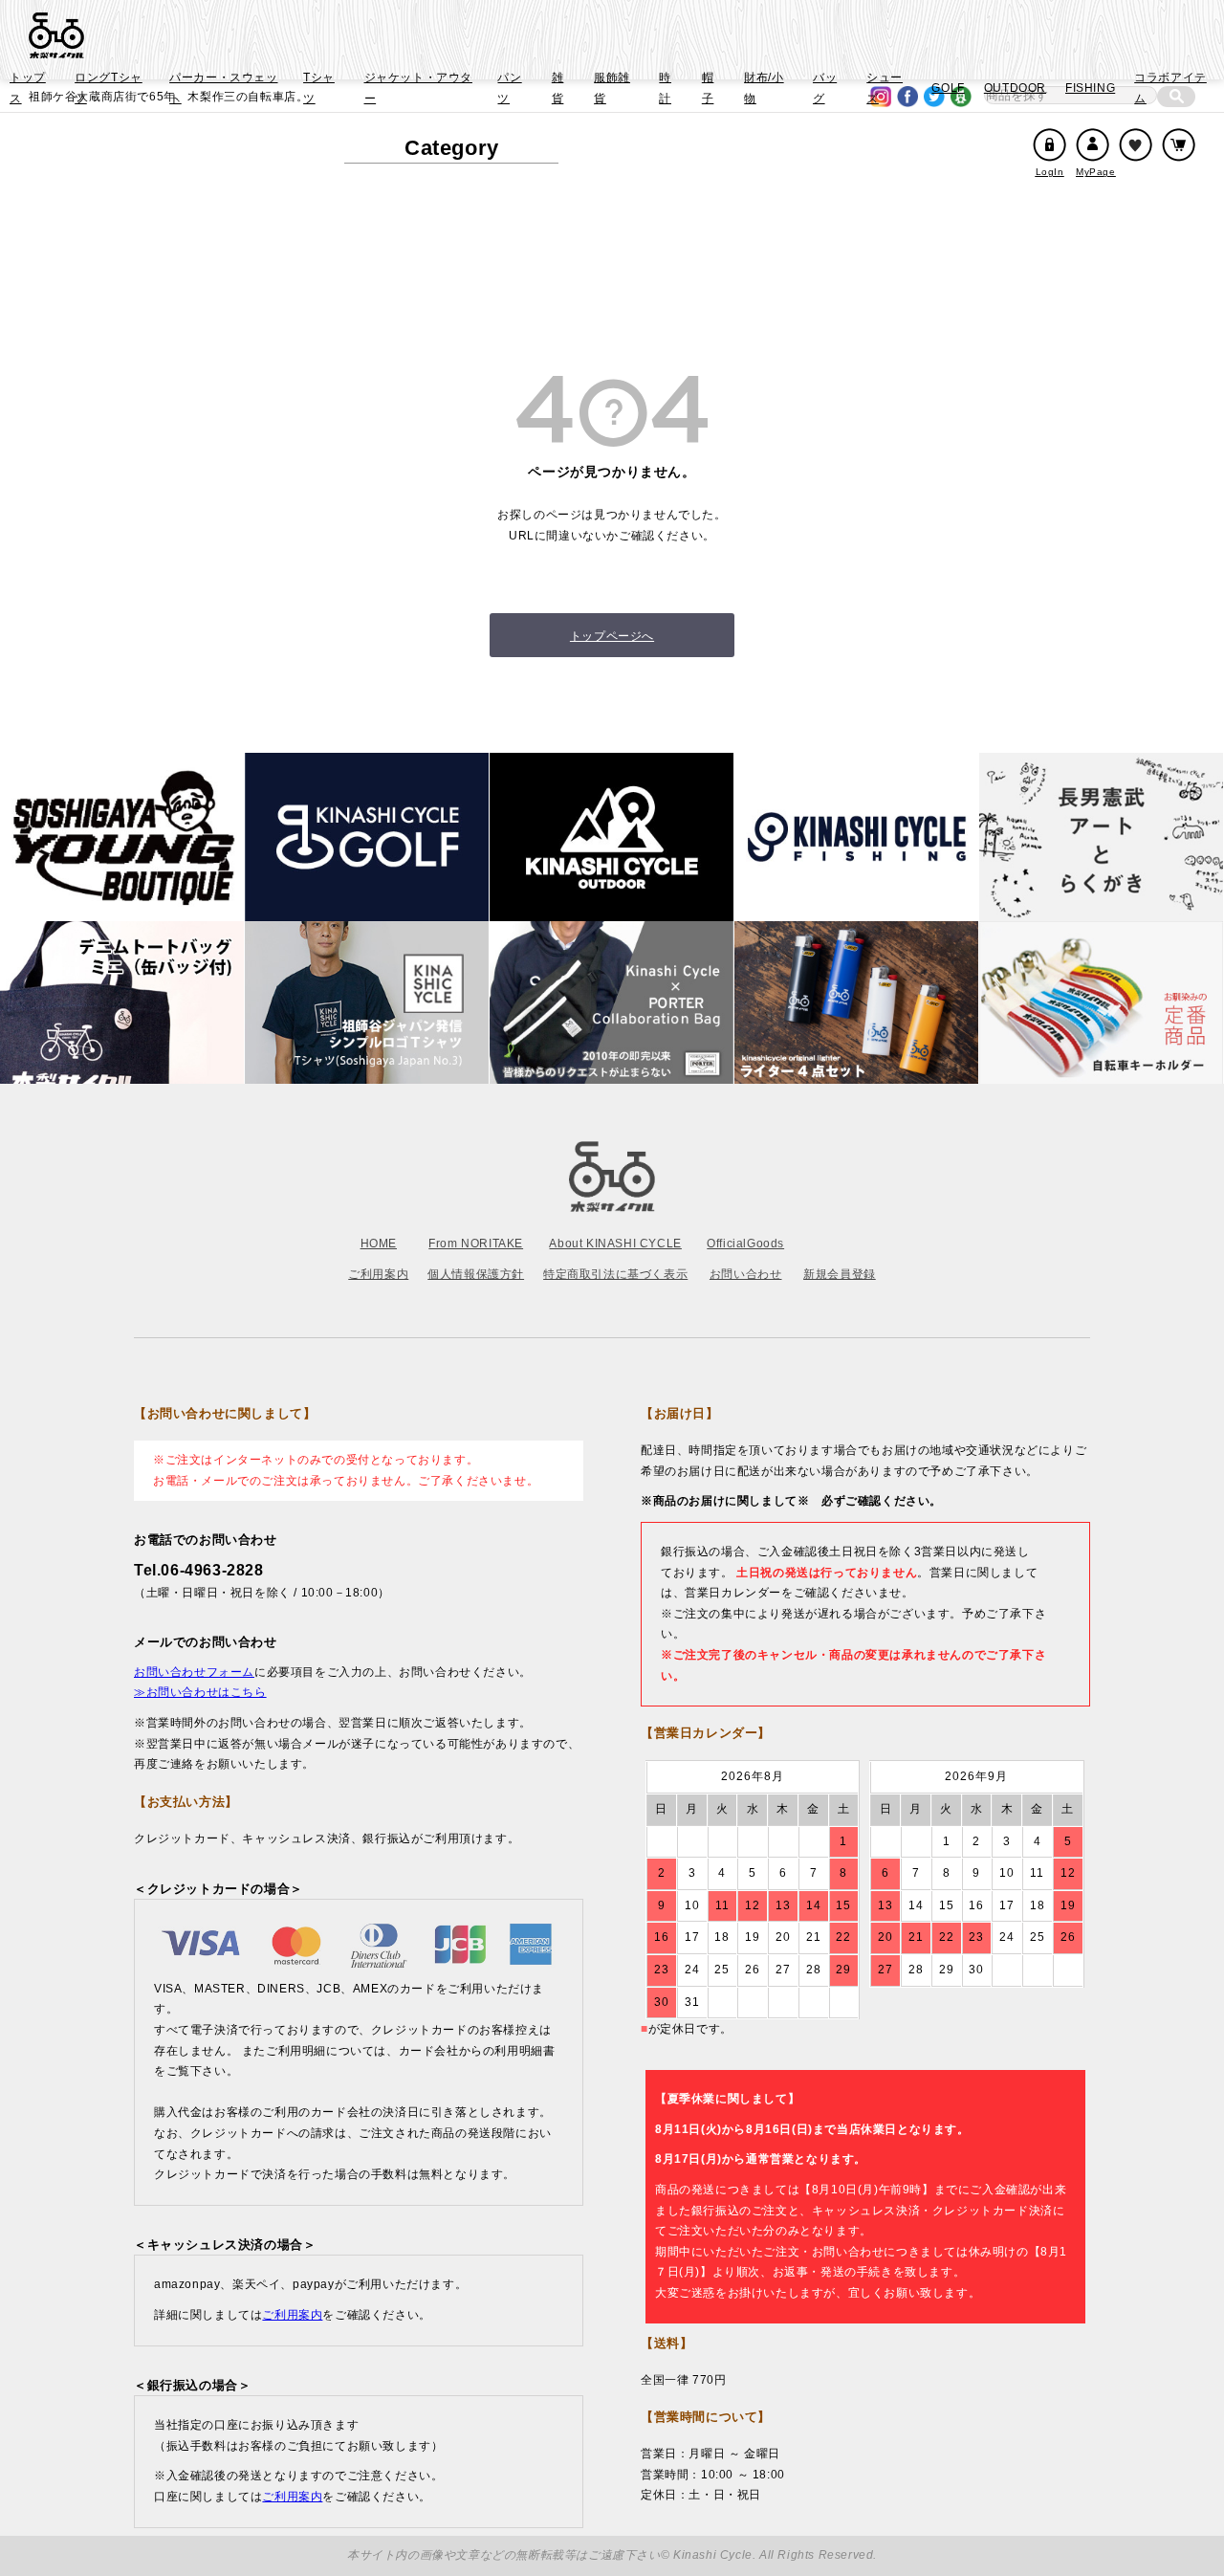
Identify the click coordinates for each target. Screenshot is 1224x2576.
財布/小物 (764, 88)
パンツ (509, 88)
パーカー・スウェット (223, 88)
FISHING (1090, 88)
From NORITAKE (476, 1244)
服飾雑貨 (612, 88)
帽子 (708, 88)
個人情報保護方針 (476, 1274)
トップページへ (612, 636)
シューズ (885, 88)
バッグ (825, 88)
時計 (665, 88)
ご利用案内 (378, 1274)
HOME (379, 1244)
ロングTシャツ (109, 88)
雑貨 (558, 88)
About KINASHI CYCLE (615, 1244)
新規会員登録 (840, 1274)
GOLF (948, 88)
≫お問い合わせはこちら (200, 1692)
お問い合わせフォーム (194, 1672)
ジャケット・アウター (418, 88)
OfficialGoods (745, 1244)
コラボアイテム (1170, 88)
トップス (28, 88)
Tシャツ (319, 88)
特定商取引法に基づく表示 (615, 1274)
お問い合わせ (746, 1274)
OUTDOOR (1015, 88)
